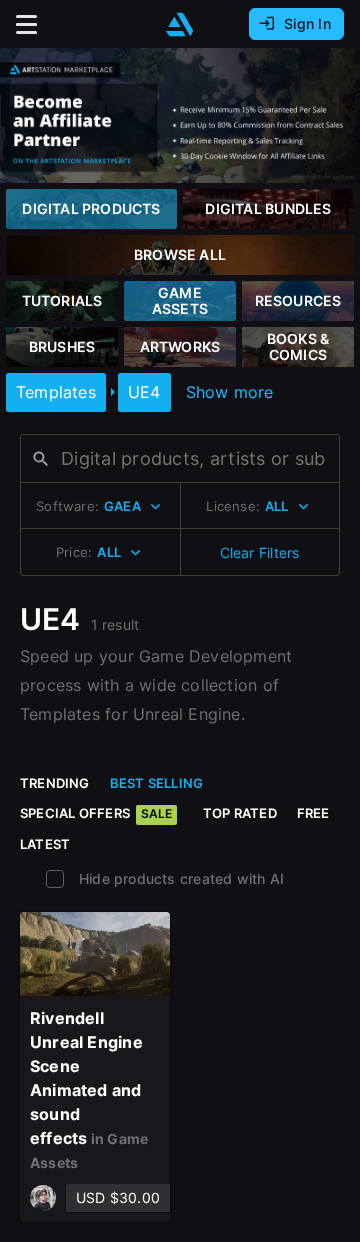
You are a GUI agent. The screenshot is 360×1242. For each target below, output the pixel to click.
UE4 (144, 392)
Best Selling (157, 783)
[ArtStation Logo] (180, 24)
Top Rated (240, 813)
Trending (55, 783)
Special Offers (96, 813)
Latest (45, 844)
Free (313, 813)
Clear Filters (260, 552)
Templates (56, 392)
